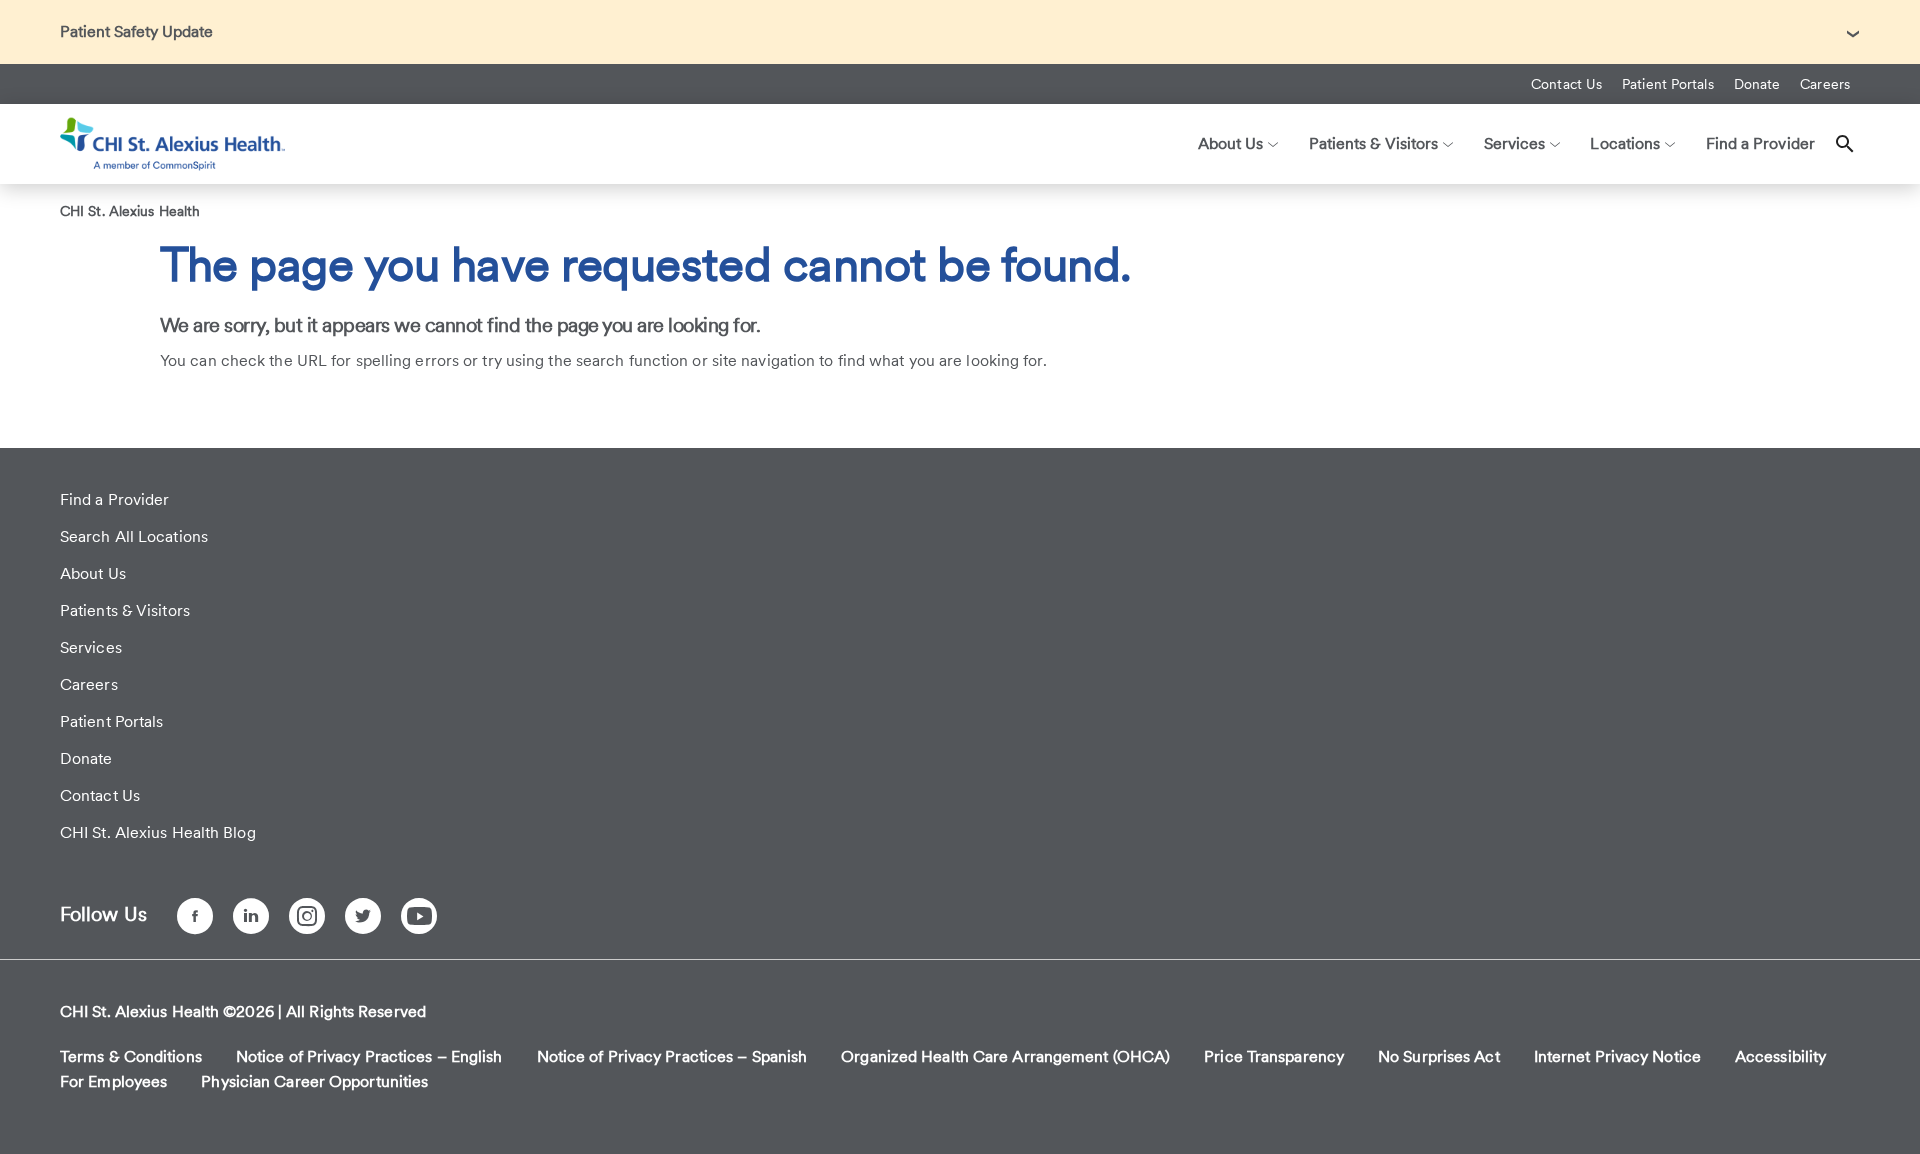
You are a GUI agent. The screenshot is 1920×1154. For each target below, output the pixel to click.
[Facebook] (195, 916)
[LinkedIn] (251, 916)
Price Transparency (1274, 1056)
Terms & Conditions (131, 1056)
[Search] (1845, 144)
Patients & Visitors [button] (1374, 143)
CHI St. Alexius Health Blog (158, 832)
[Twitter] (363, 916)
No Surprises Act (1439, 1056)
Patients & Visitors (125, 610)
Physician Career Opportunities (314, 1081)
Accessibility (1780, 1056)
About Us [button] (1231, 143)
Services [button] (1515, 143)
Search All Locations (134, 536)
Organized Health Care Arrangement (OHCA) (1005, 1056)
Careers (1825, 84)
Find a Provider (1761, 143)
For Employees (113, 1081)
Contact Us (1566, 84)
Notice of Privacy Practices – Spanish (672, 1056)
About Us (93, 573)
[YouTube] (419, 916)
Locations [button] (1625, 143)
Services (91, 647)
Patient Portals (1668, 84)
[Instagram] (307, 916)
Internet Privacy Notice (1617, 1056)
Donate (1757, 84)
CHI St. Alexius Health (130, 211)
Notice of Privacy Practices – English (369, 1056)
